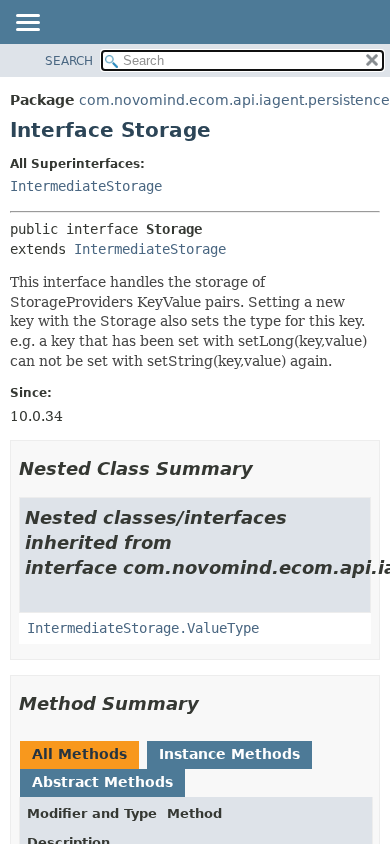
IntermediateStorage (86, 186)
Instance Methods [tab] (229, 754)
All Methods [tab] (79, 754)
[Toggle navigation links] (27, 24)
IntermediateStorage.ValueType (143, 628)
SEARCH (69, 61)
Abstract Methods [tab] (102, 782)
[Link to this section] (267, 468)
